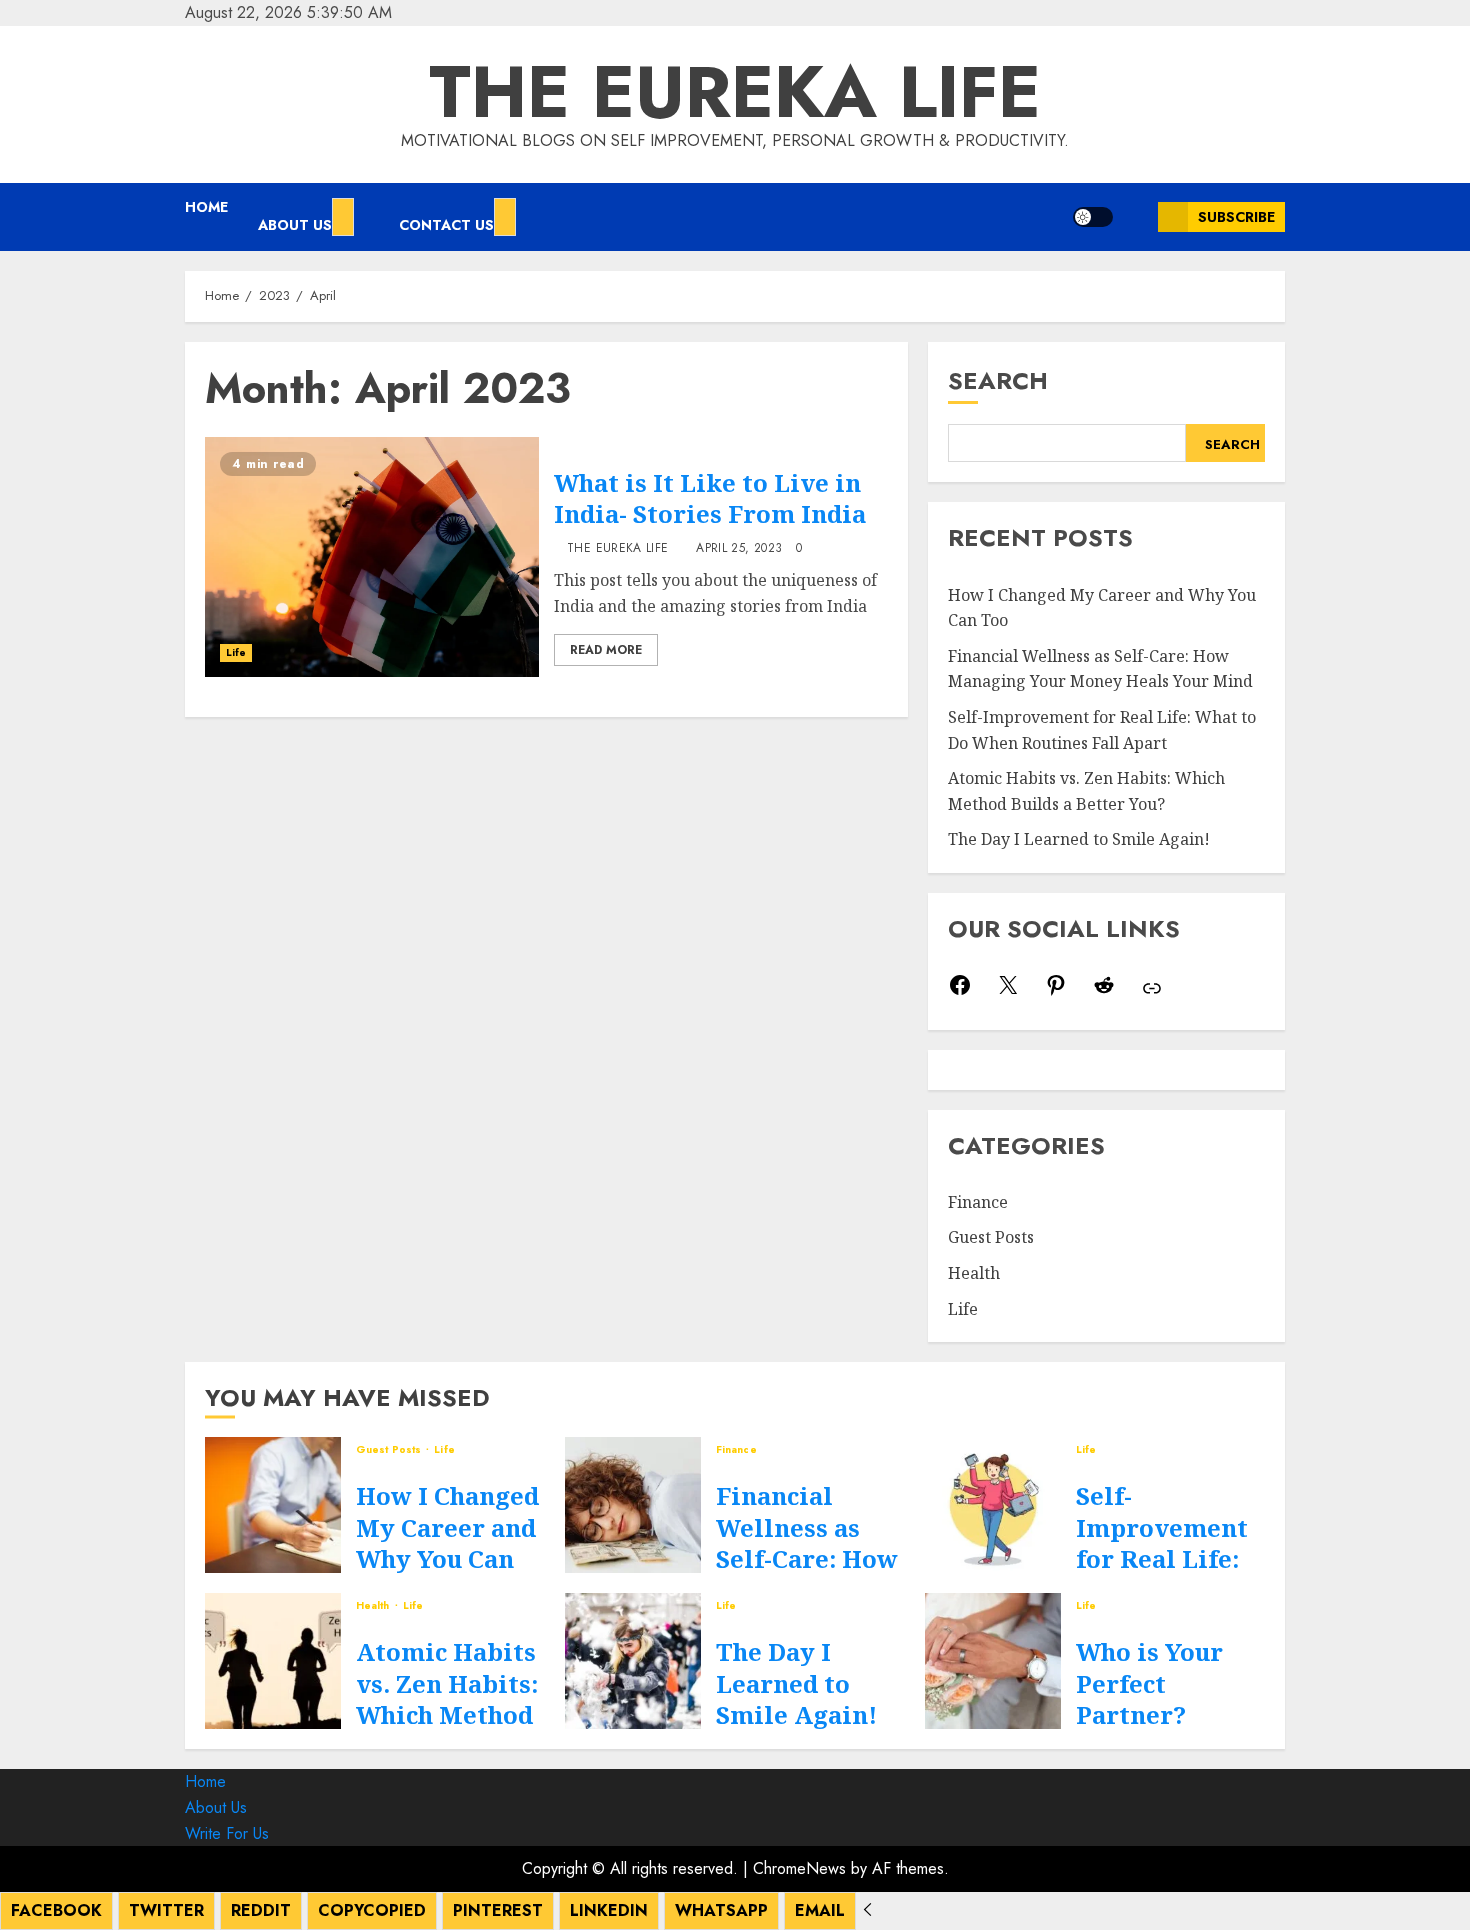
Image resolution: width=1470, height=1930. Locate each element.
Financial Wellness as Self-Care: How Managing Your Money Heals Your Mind (1100, 669)
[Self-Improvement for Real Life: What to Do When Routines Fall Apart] (993, 1505)
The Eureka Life (735, 92)
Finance (978, 1202)
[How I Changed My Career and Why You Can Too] (273, 1505)
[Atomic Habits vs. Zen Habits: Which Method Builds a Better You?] (273, 1661)
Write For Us (227, 1833)
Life (236, 652)
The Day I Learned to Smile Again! (1079, 839)
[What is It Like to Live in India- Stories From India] (372, 557)
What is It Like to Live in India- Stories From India (710, 498)
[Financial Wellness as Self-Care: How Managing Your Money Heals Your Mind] (633, 1505)
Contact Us (446, 225)
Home (206, 207)
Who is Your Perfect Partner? (1149, 1682)
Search (998, 380)
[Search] (1135, 217)
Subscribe (1236, 217)
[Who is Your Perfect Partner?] (993, 1661)
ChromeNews (799, 1868)
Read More (606, 650)
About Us (295, 225)
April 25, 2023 (739, 549)
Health (974, 1273)
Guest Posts (991, 1237)
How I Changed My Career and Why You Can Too (447, 1542)
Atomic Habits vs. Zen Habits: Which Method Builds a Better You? (447, 1714)
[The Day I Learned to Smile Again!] (633, 1661)
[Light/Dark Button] (1093, 217)
